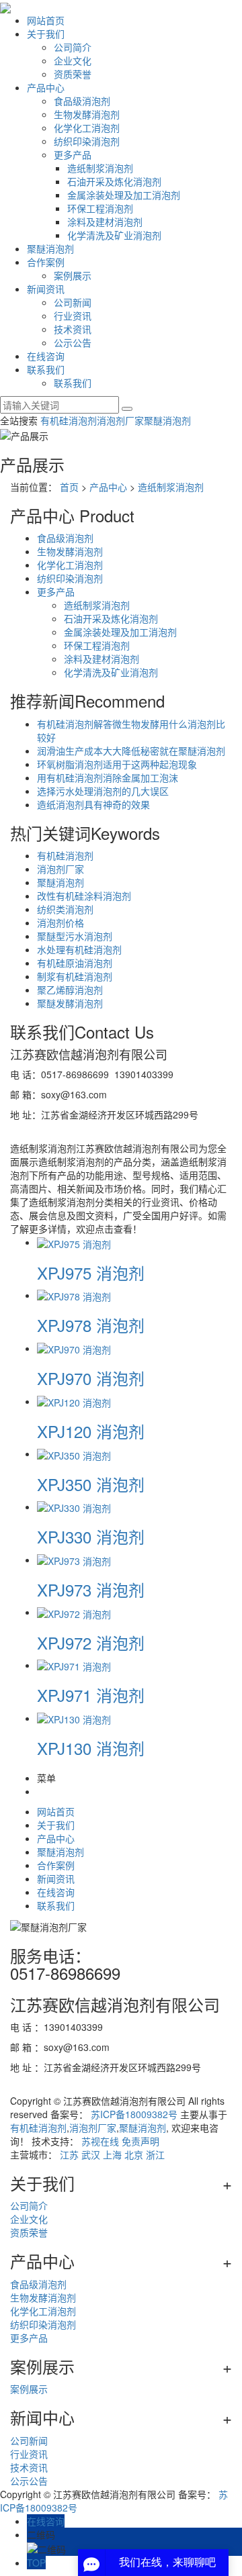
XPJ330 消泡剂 (91, 1536)
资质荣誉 (73, 74)
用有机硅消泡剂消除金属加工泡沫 (108, 777)
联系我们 (46, 369)
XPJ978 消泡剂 (91, 1325)
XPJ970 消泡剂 (91, 1378)
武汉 (91, 2154)
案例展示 (73, 275)
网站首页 (46, 20)
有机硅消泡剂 (69, 420)
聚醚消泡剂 (50, 248)
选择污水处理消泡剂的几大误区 (103, 791)
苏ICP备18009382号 (134, 2114)
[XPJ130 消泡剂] (74, 1718)
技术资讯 (73, 329)
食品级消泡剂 (82, 101)
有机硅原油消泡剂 (75, 963)
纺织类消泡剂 (65, 909)
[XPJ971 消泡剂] (74, 1665)
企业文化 (73, 60)
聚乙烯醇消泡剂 (70, 990)
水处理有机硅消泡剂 (79, 949)
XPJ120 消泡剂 (91, 1431)
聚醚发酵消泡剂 (70, 1003)
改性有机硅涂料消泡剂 (84, 896)
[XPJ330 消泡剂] (74, 1507)
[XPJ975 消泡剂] (74, 1242)
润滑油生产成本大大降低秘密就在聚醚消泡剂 (131, 751)
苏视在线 (100, 2141)
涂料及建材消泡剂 (105, 222)
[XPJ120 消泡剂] (74, 1401)
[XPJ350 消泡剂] (74, 1453)
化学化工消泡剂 (87, 128)
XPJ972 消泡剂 (91, 1642)
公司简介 (73, 47)
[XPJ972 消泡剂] (74, 1612)
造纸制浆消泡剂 (100, 168)
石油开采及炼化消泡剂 (114, 181)
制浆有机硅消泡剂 (75, 976)
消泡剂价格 (61, 922)
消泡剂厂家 (120, 420)
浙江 (155, 2154)
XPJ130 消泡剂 (91, 1748)
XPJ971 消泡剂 (91, 1695)
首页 (69, 487)
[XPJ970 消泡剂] (74, 1348)
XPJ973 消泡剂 (91, 1589)
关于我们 (46, 34)
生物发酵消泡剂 (87, 114)
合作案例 (46, 262)
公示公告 (73, 342)
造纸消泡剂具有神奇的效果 (93, 804)
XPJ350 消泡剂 (91, 1484)
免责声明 (140, 2141)
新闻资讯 (46, 289)
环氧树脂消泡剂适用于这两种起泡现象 (117, 764)
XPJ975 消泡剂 (91, 1273)
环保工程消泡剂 (100, 208)
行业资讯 (73, 316)
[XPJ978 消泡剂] (74, 1295)
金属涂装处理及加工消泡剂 (124, 195)
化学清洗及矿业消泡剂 (114, 235)
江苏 (69, 2154)
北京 (134, 2154)
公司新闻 (73, 302)
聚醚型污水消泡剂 (75, 936)
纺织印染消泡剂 (87, 141)
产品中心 (46, 87)
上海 (112, 2154)
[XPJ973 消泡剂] (74, 1560)
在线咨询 (46, 356)
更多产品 (73, 154)
